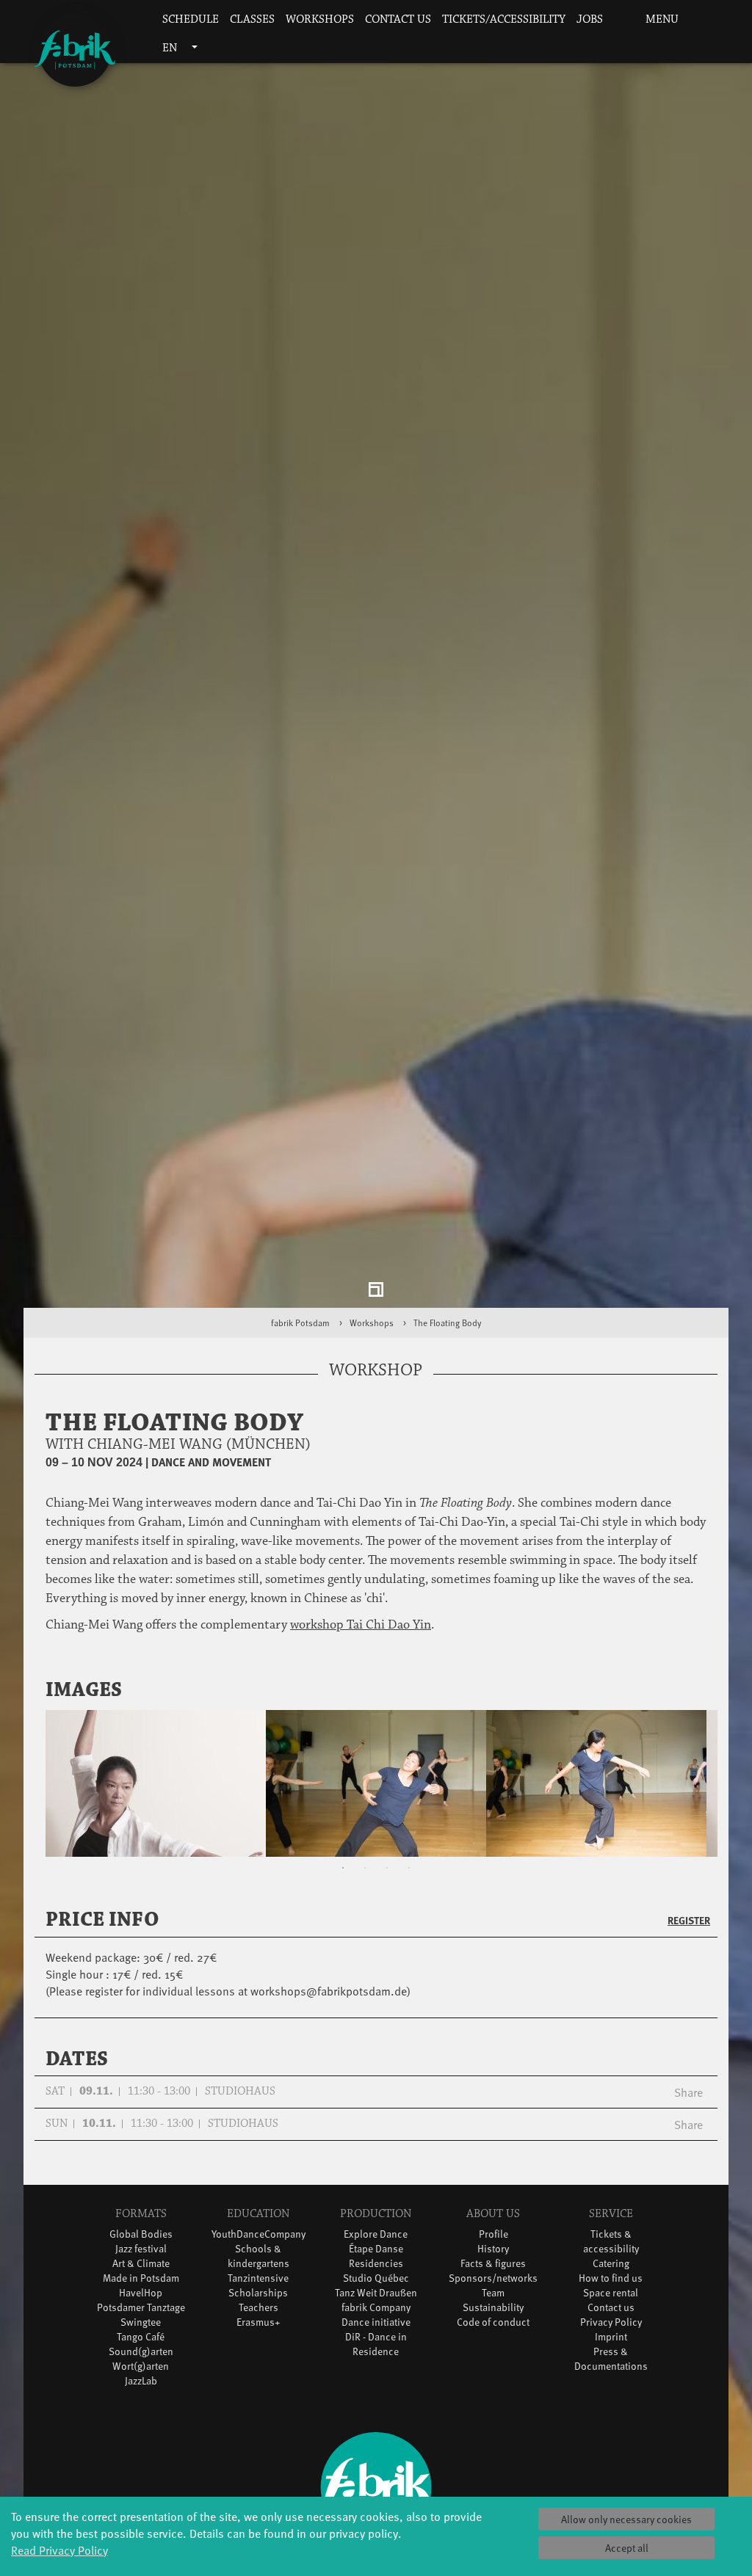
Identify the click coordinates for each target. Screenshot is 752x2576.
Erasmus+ (258, 2331)
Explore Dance (376, 2242)
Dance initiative (376, 2331)
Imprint (611, 2345)
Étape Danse (376, 2257)
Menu (661, 19)
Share (688, 2100)
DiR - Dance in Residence (376, 2353)
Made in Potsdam (141, 2286)
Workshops (320, 19)
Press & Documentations (611, 2367)
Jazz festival (141, 2257)
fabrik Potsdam (300, 1331)
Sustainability (493, 2316)
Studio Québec (376, 2286)
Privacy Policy (611, 2331)
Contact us (398, 19)
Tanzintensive (258, 2286)
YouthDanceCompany (258, 2242)
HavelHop (141, 2301)
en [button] (171, 48)
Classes (252, 19)
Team (493, 2301)
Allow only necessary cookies (626, 2519)
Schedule (191, 19)
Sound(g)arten (141, 2360)
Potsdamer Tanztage (141, 2316)
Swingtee (141, 2331)
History (493, 2257)
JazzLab (141, 2389)
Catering (611, 2272)
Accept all (627, 2548)
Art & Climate (141, 2272)
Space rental (611, 2301)
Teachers (258, 2316)
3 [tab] (387, 1877)
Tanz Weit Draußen (376, 2301)
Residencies (376, 2272)
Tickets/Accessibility (504, 19)
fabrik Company (376, 2316)
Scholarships (258, 2301)
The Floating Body (448, 1331)
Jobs (590, 19)
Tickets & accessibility (611, 2250)
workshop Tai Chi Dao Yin (361, 1634)
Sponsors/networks (493, 2286)
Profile (493, 2242)
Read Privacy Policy (59, 2550)
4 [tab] (409, 1877)
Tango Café (141, 2345)
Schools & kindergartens (258, 2264)
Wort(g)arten (141, 2375)
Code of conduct (493, 2331)
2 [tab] (365, 1877)
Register (689, 1929)
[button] (618, 20)
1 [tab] (343, 1877)
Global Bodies (141, 2242)
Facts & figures (493, 2272)
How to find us (611, 2286)
